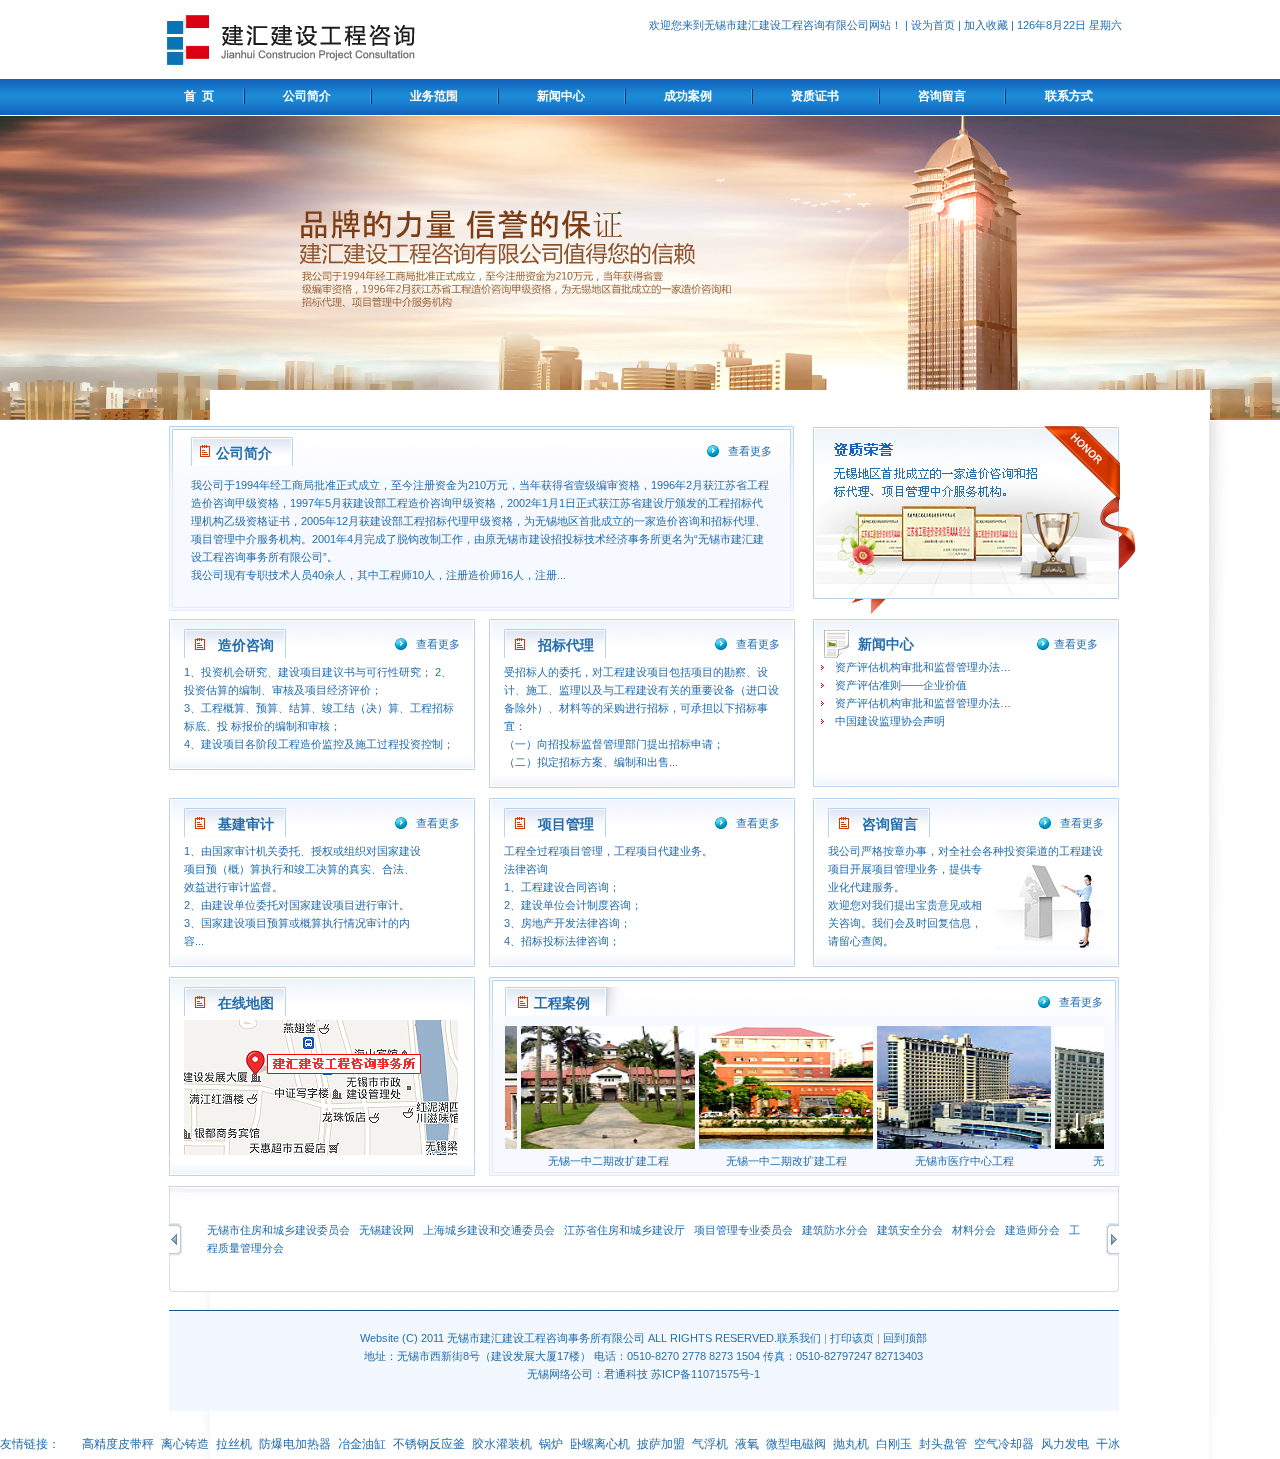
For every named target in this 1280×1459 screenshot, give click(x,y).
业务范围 (434, 96)
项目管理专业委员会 (743, 1230)
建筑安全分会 (910, 1230)
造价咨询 (246, 645)
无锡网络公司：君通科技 (587, 1374)
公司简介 (307, 96)
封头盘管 (943, 1444)
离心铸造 (185, 1444)
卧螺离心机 (600, 1444)
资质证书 (815, 96)
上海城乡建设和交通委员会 (489, 1230)
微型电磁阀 (796, 1444)
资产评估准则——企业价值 (901, 685)
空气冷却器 (1004, 1444)
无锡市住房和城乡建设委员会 (278, 1230)
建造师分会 (1032, 1230)
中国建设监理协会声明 (890, 721)
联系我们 (799, 1338)
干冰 (1108, 1444)
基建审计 (246, 824)
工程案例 (562, 1003)
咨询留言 (942, 96)
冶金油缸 (362, 1444)
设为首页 (933, 25)
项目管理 (566, 824)
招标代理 (566, 645)
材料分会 (974, 1230)
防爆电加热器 (295, 1444)
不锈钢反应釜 (429, 1444)
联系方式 (1069, 96)
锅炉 (551, 1444)
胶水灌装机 (502, 1444)
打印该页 (852, 1338)
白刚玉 (894, 1444)
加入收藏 (986, 25)
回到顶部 (905, 1338)
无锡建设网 (386, 1230)
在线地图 (246, 1003)
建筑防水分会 (835, 1230)
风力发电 (1065, 1444)
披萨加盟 (661, 1444)
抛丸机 (851, 1444)
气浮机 (710, 1444)
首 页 (196, 96)
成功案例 (688, 96)
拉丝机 (234, 1444)
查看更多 (750, 451)
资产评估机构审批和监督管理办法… (923, 667)
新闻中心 (561, 96)
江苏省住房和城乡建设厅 (624, 1230)
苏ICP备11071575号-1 (705, 1374)
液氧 (747, 1444)
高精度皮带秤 (118, 1444)
